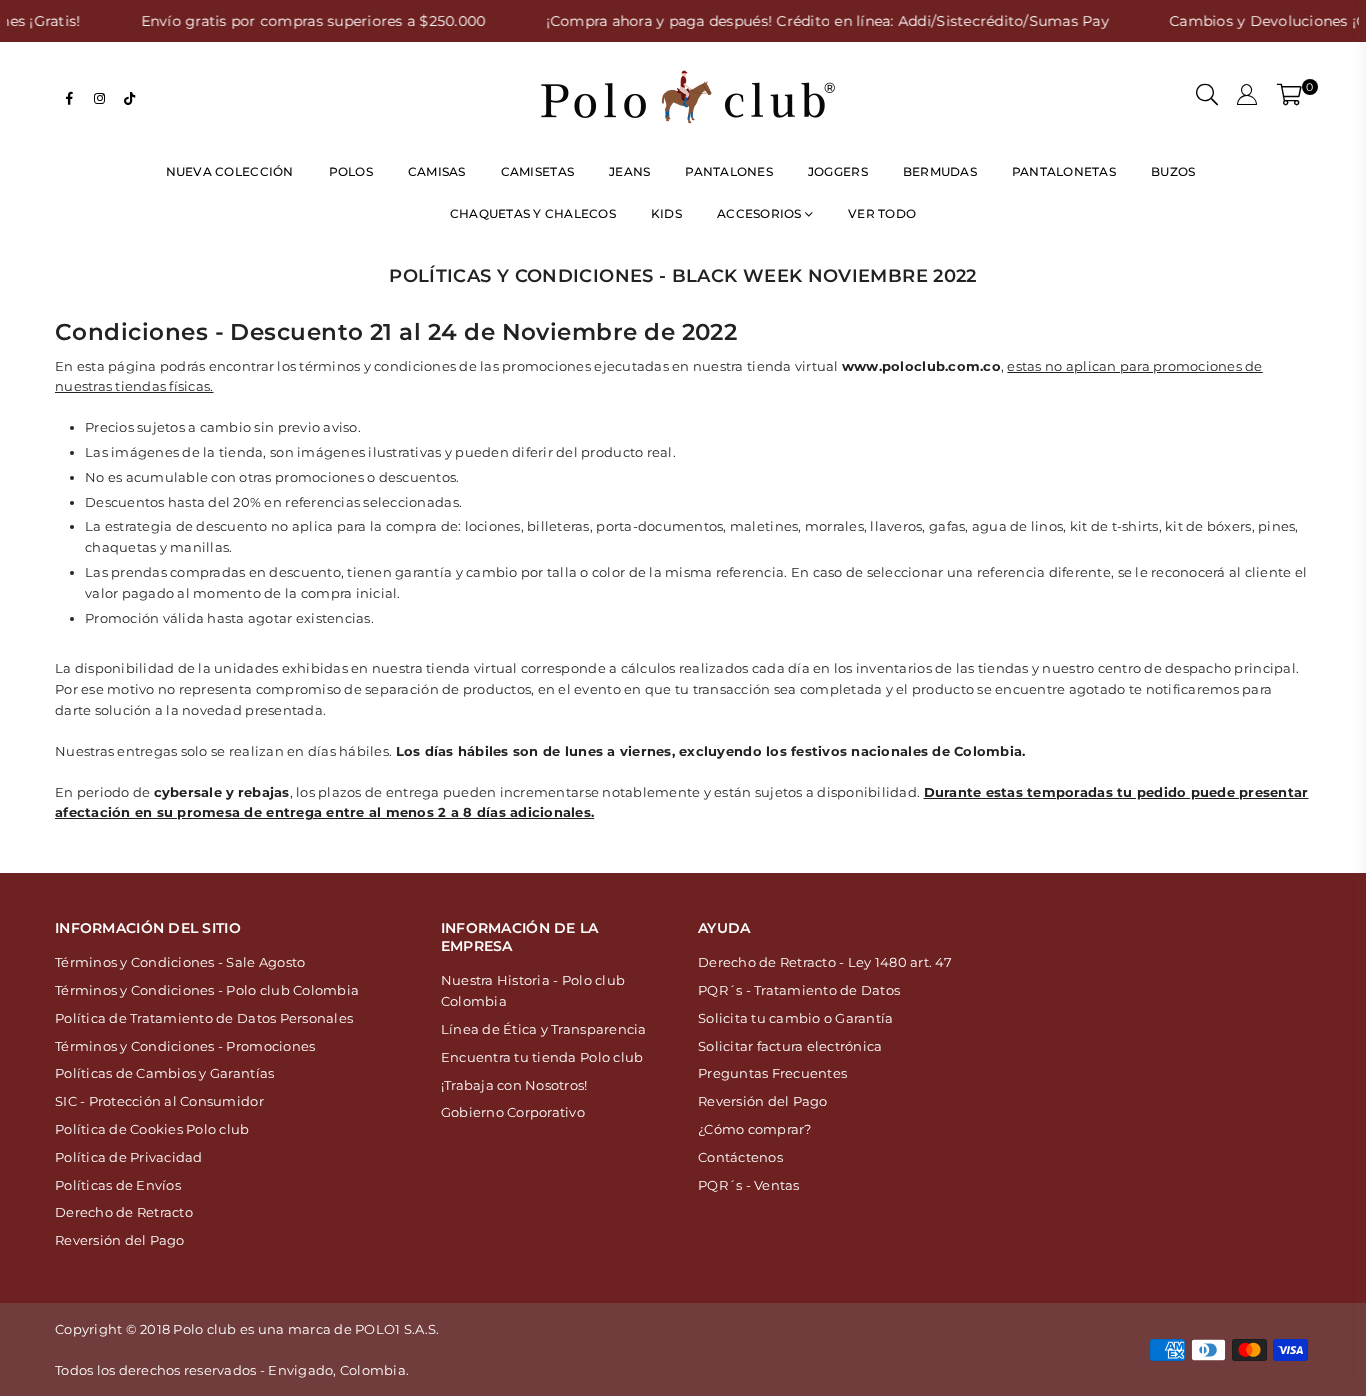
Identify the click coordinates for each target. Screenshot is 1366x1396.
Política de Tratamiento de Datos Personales (204, 1018)
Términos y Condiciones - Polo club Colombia (207, 990)
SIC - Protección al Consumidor (159, 1101)
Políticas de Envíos (118, 1185)
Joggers (838, 171)
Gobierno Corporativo (513, 1112)
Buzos (1173, 171)
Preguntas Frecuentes (772, 1073)
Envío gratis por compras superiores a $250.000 (283, 21)
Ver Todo (882, 213)
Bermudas (940, 171)
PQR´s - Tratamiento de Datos (799, 990)
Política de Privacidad (129, 1157)
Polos (351, 171)
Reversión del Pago (120, 1240)
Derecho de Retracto (124, 1212)
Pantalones (729, 171)
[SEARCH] (1207, 97)
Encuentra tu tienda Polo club (542, 1057)
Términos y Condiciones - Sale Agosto (180, 962)
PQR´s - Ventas (749, 1185)
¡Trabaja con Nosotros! (514, 1085)
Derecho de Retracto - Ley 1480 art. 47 (825, 962)
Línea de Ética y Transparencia (544, 1029)
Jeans (629, 171)
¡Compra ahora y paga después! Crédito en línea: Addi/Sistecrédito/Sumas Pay (798, 21)
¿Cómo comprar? (755, 1129)
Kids (666, 213)
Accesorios (761, 213)
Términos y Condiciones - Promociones (185, 1046)
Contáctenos (740, 1157)
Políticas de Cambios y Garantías (164, 1073)
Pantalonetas (1064, 171)
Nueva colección (230, 171)
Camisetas (537, 171)
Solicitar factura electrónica (790, 1046)
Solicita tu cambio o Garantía (796, 1018)
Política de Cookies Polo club (152, 1129)
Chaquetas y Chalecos (533, 213)
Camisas (437, 171)
